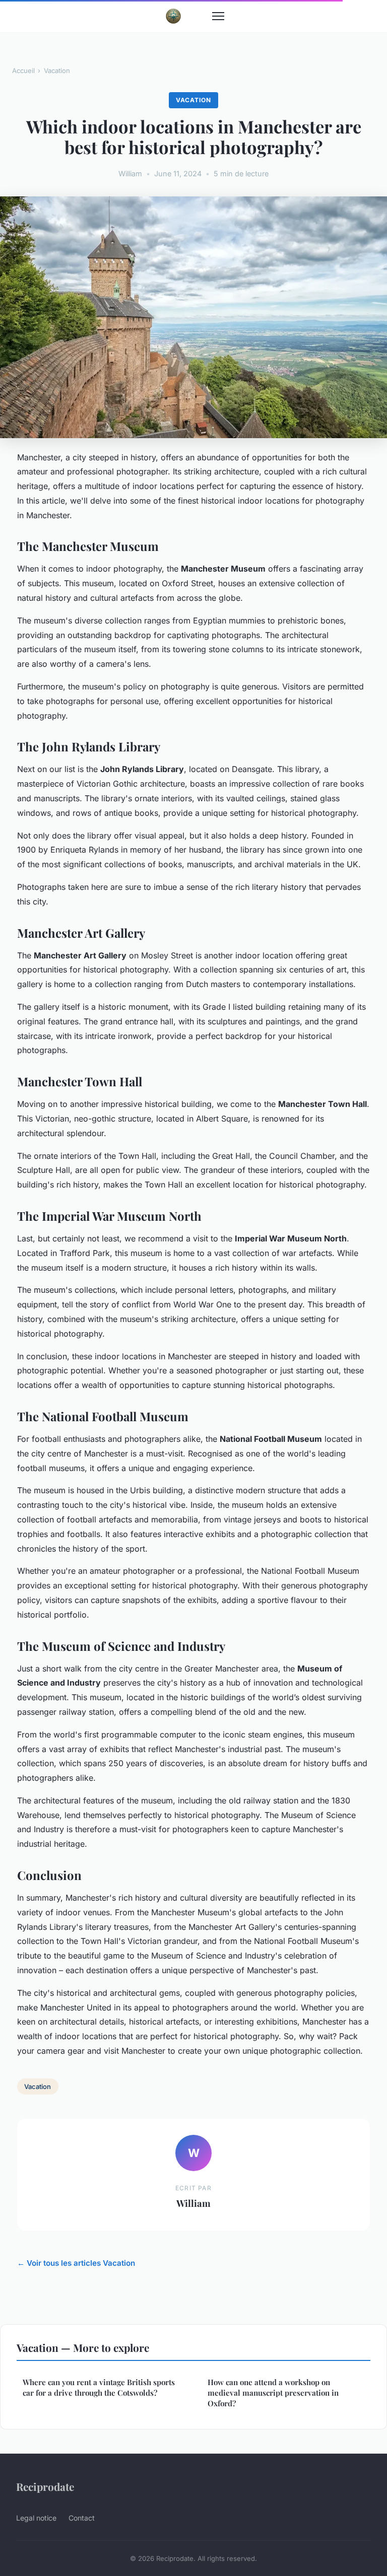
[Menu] (218, 16)
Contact (82, 2518)
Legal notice (36, 2518)
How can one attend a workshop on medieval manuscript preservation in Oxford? (273, 2393)
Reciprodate (45, 2486)
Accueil (23, 71)
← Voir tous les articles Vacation (76, 2263)
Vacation (57, 71)
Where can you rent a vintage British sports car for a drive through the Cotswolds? (99, 2387)
